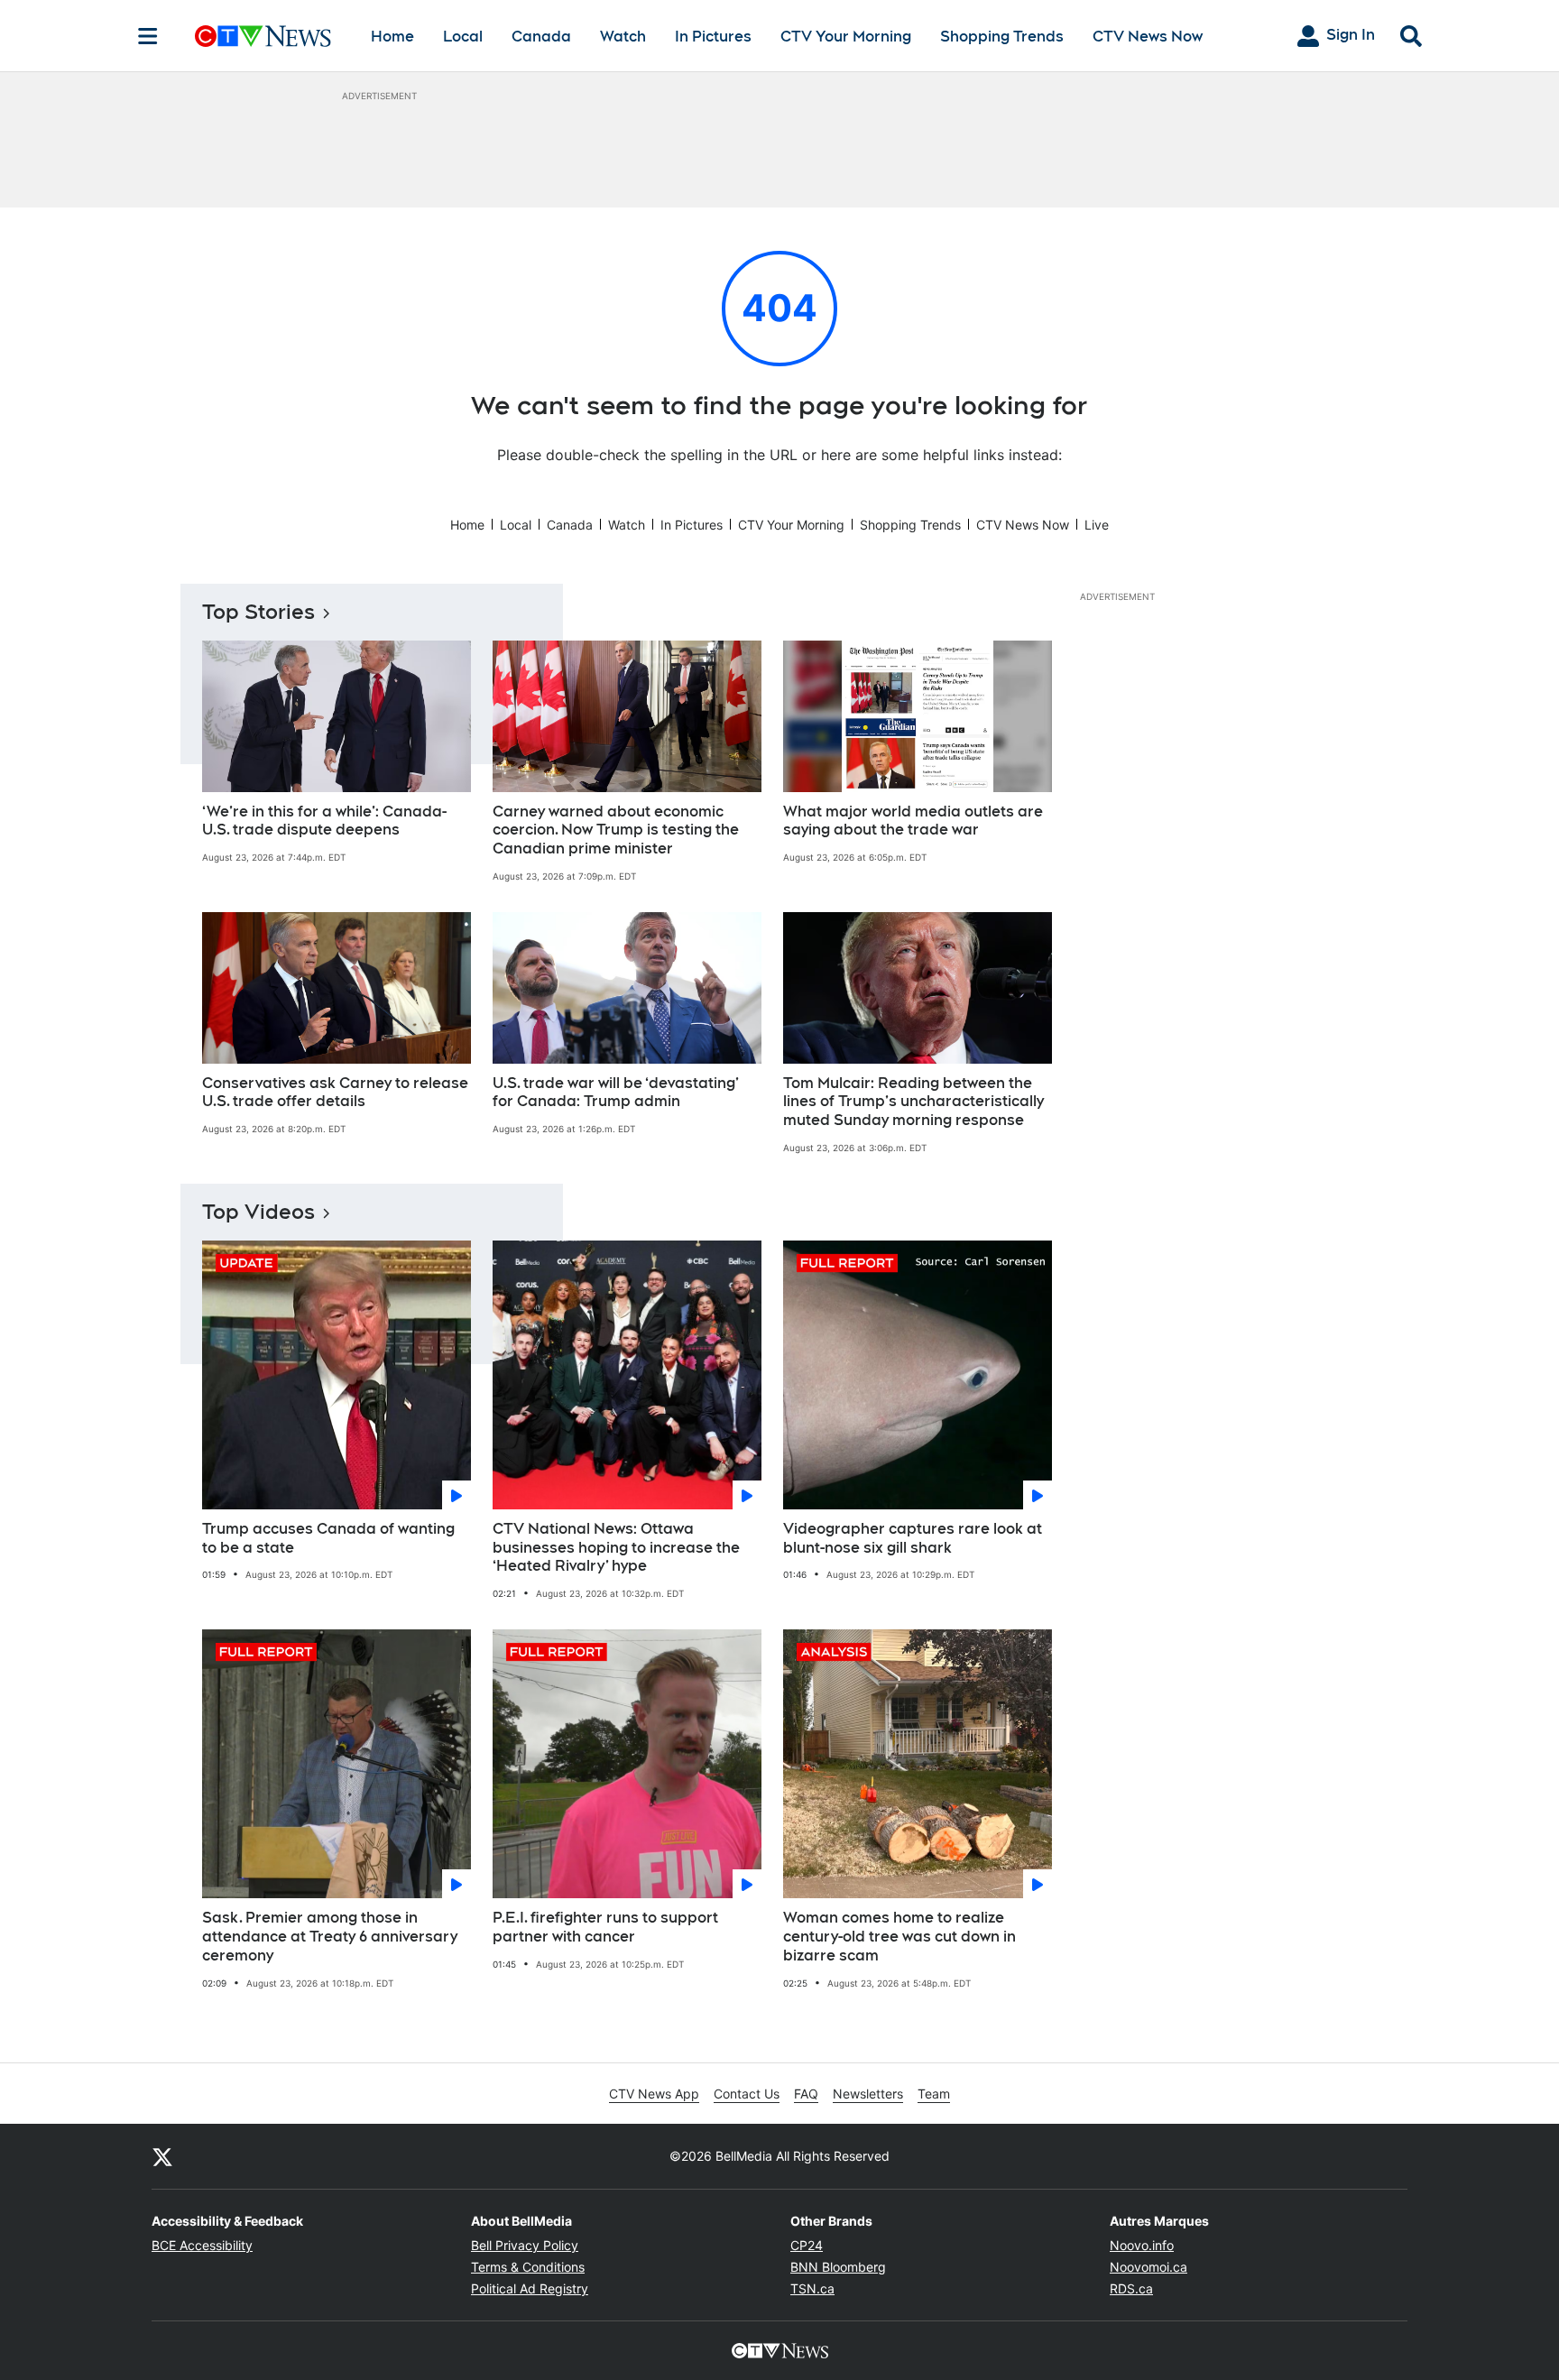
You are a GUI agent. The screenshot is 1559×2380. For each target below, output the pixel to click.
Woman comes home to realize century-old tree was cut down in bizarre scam (899, 1937)
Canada (541, 37)
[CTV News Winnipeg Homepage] (263, 36)
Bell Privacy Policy (525, 2245)
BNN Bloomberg (838, 2267)
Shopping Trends (1002, 37)
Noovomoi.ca (1148, 2267)
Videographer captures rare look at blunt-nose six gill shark (913, 1538)
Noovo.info (1142, 2245)
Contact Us (747, 2094)
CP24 (807, 2245)
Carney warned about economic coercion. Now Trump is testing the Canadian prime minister (616, 830)
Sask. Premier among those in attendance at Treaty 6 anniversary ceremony (330, 1937)
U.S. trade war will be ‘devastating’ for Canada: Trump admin (616, 1093)
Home (392, 37)
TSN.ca (812, 2288)
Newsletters (868, 2094)
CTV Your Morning (846, 37)
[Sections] (148, 36)
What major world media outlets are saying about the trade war (913, 821)
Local (463, 37)
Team (934, 2094)
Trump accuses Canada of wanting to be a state (328, 1538)
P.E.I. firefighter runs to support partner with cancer (605, 1927)
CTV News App (654, 2094)
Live (1097, 525)
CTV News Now (1148, 37)
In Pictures (713, 37)
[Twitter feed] (162, 2156)
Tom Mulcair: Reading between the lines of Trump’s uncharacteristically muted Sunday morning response (913, 1102)
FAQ (806, 2094)
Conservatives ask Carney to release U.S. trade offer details (335, 1093)
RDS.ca (1131, 2288)
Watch (623, 37)
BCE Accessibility (202, 2245)
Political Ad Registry (530, 2288)
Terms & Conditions (528, 2267)
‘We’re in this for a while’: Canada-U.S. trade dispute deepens (324, 821)
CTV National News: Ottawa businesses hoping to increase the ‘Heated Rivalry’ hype (616, 1548)
